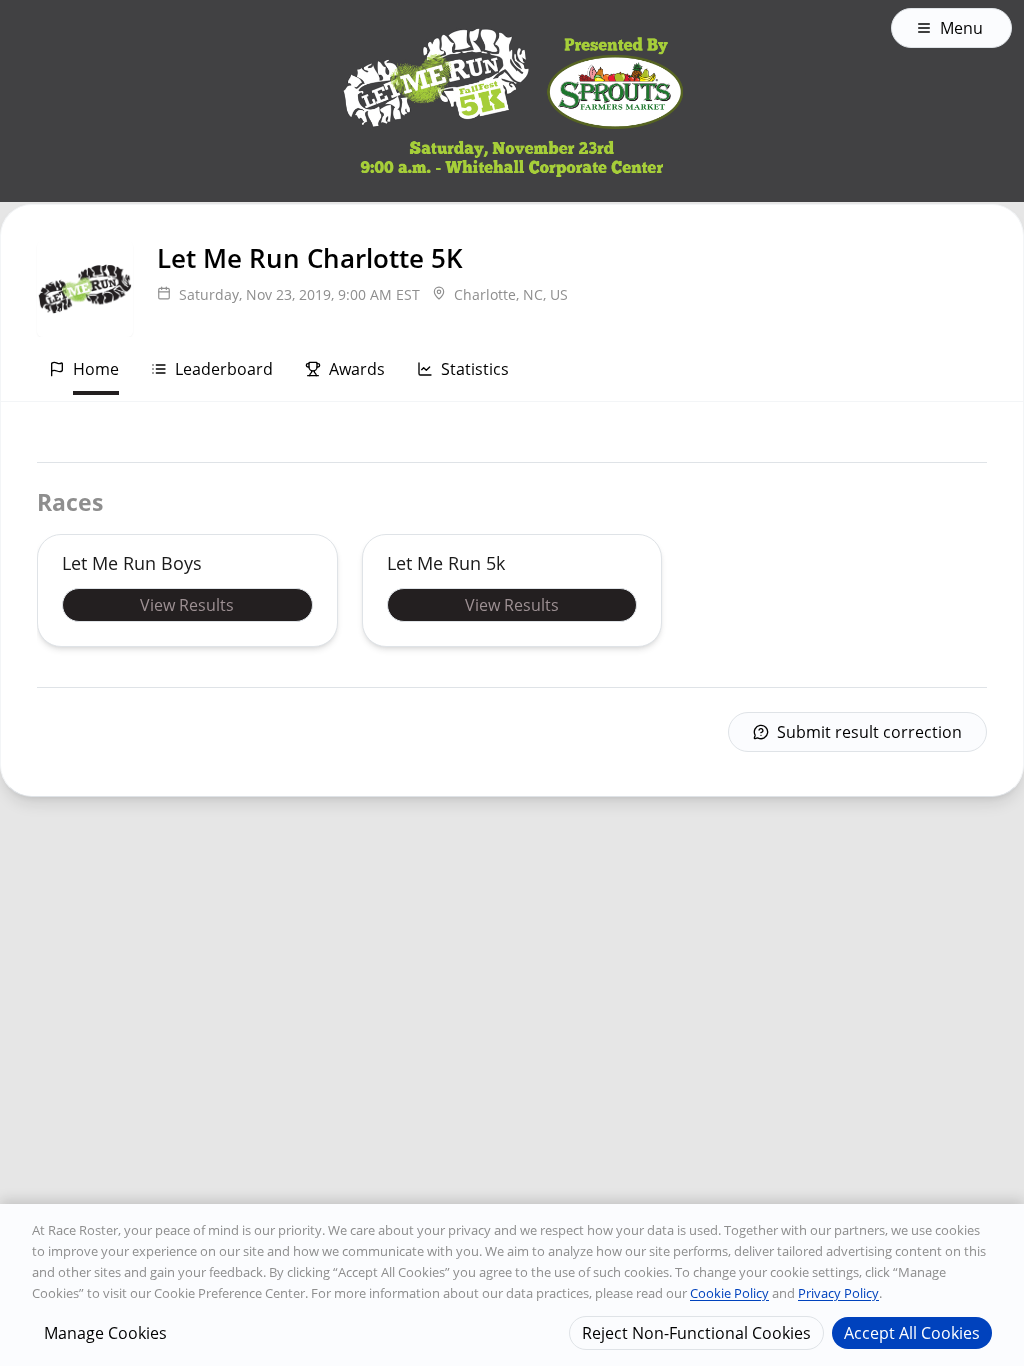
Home (96, 369)
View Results (187, 605)
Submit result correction (869, 732)
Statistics (475, 369)
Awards (357, 369)
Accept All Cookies (912, 1333)
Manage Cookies (105, 1333)
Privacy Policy (838, 1293)
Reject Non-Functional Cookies (696, 1333)
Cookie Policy (729, 1293)
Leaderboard (224, 369)
